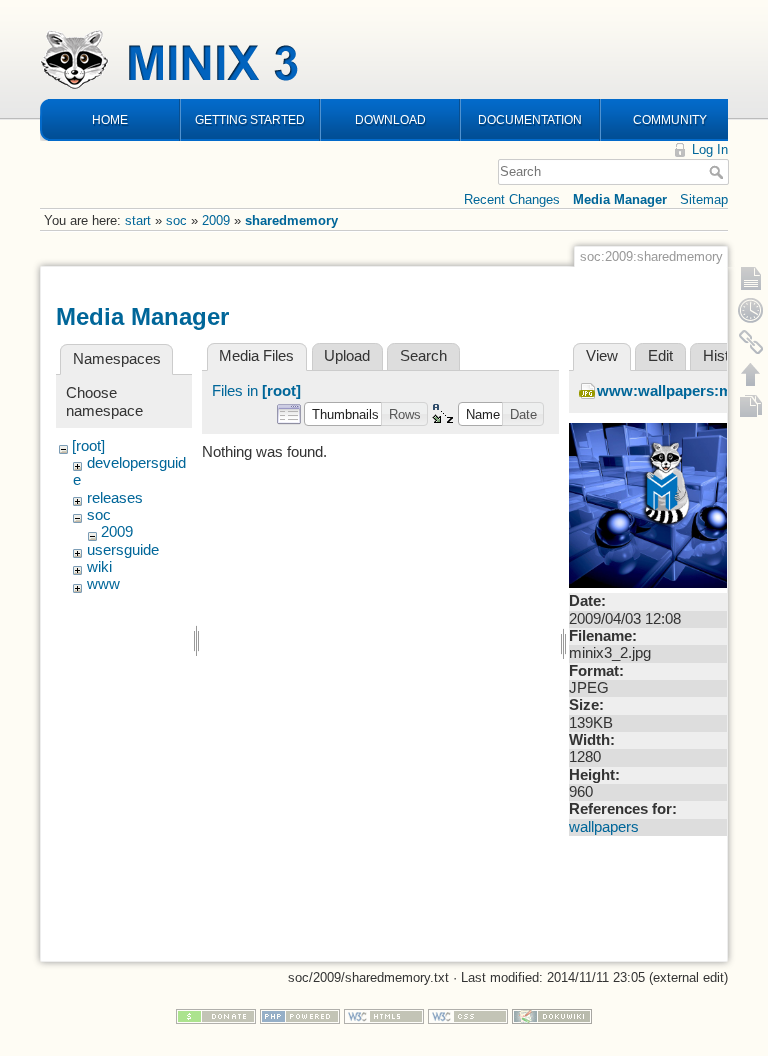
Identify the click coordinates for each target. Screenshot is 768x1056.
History (726, 356)
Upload (347, 356)
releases (115, 498)
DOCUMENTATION (530, 120)
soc (176, 220)
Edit (660, 356)
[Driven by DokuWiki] (552, 1015)
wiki (99, 567)
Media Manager (620, 199)
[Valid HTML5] (384, 1015)
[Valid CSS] (468, 1015)
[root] (88, 446)
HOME (110, 120)
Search (718, 172)
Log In (710, 149)
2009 (216, 220)
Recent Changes (512, 199)
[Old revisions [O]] (751, 310)
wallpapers (604, 827)
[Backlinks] (751, 342)
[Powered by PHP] (300, 1015)
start (138, 220)
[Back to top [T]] (751, 374)
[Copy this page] (751, 406)
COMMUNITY (670, 120)
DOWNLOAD (390, 120)
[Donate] (216, 1015)
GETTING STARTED (250, 120)
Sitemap (704, 199)
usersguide (123, 550)
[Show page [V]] (751, 278)
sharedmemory (291, 220)
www (103, 584)
